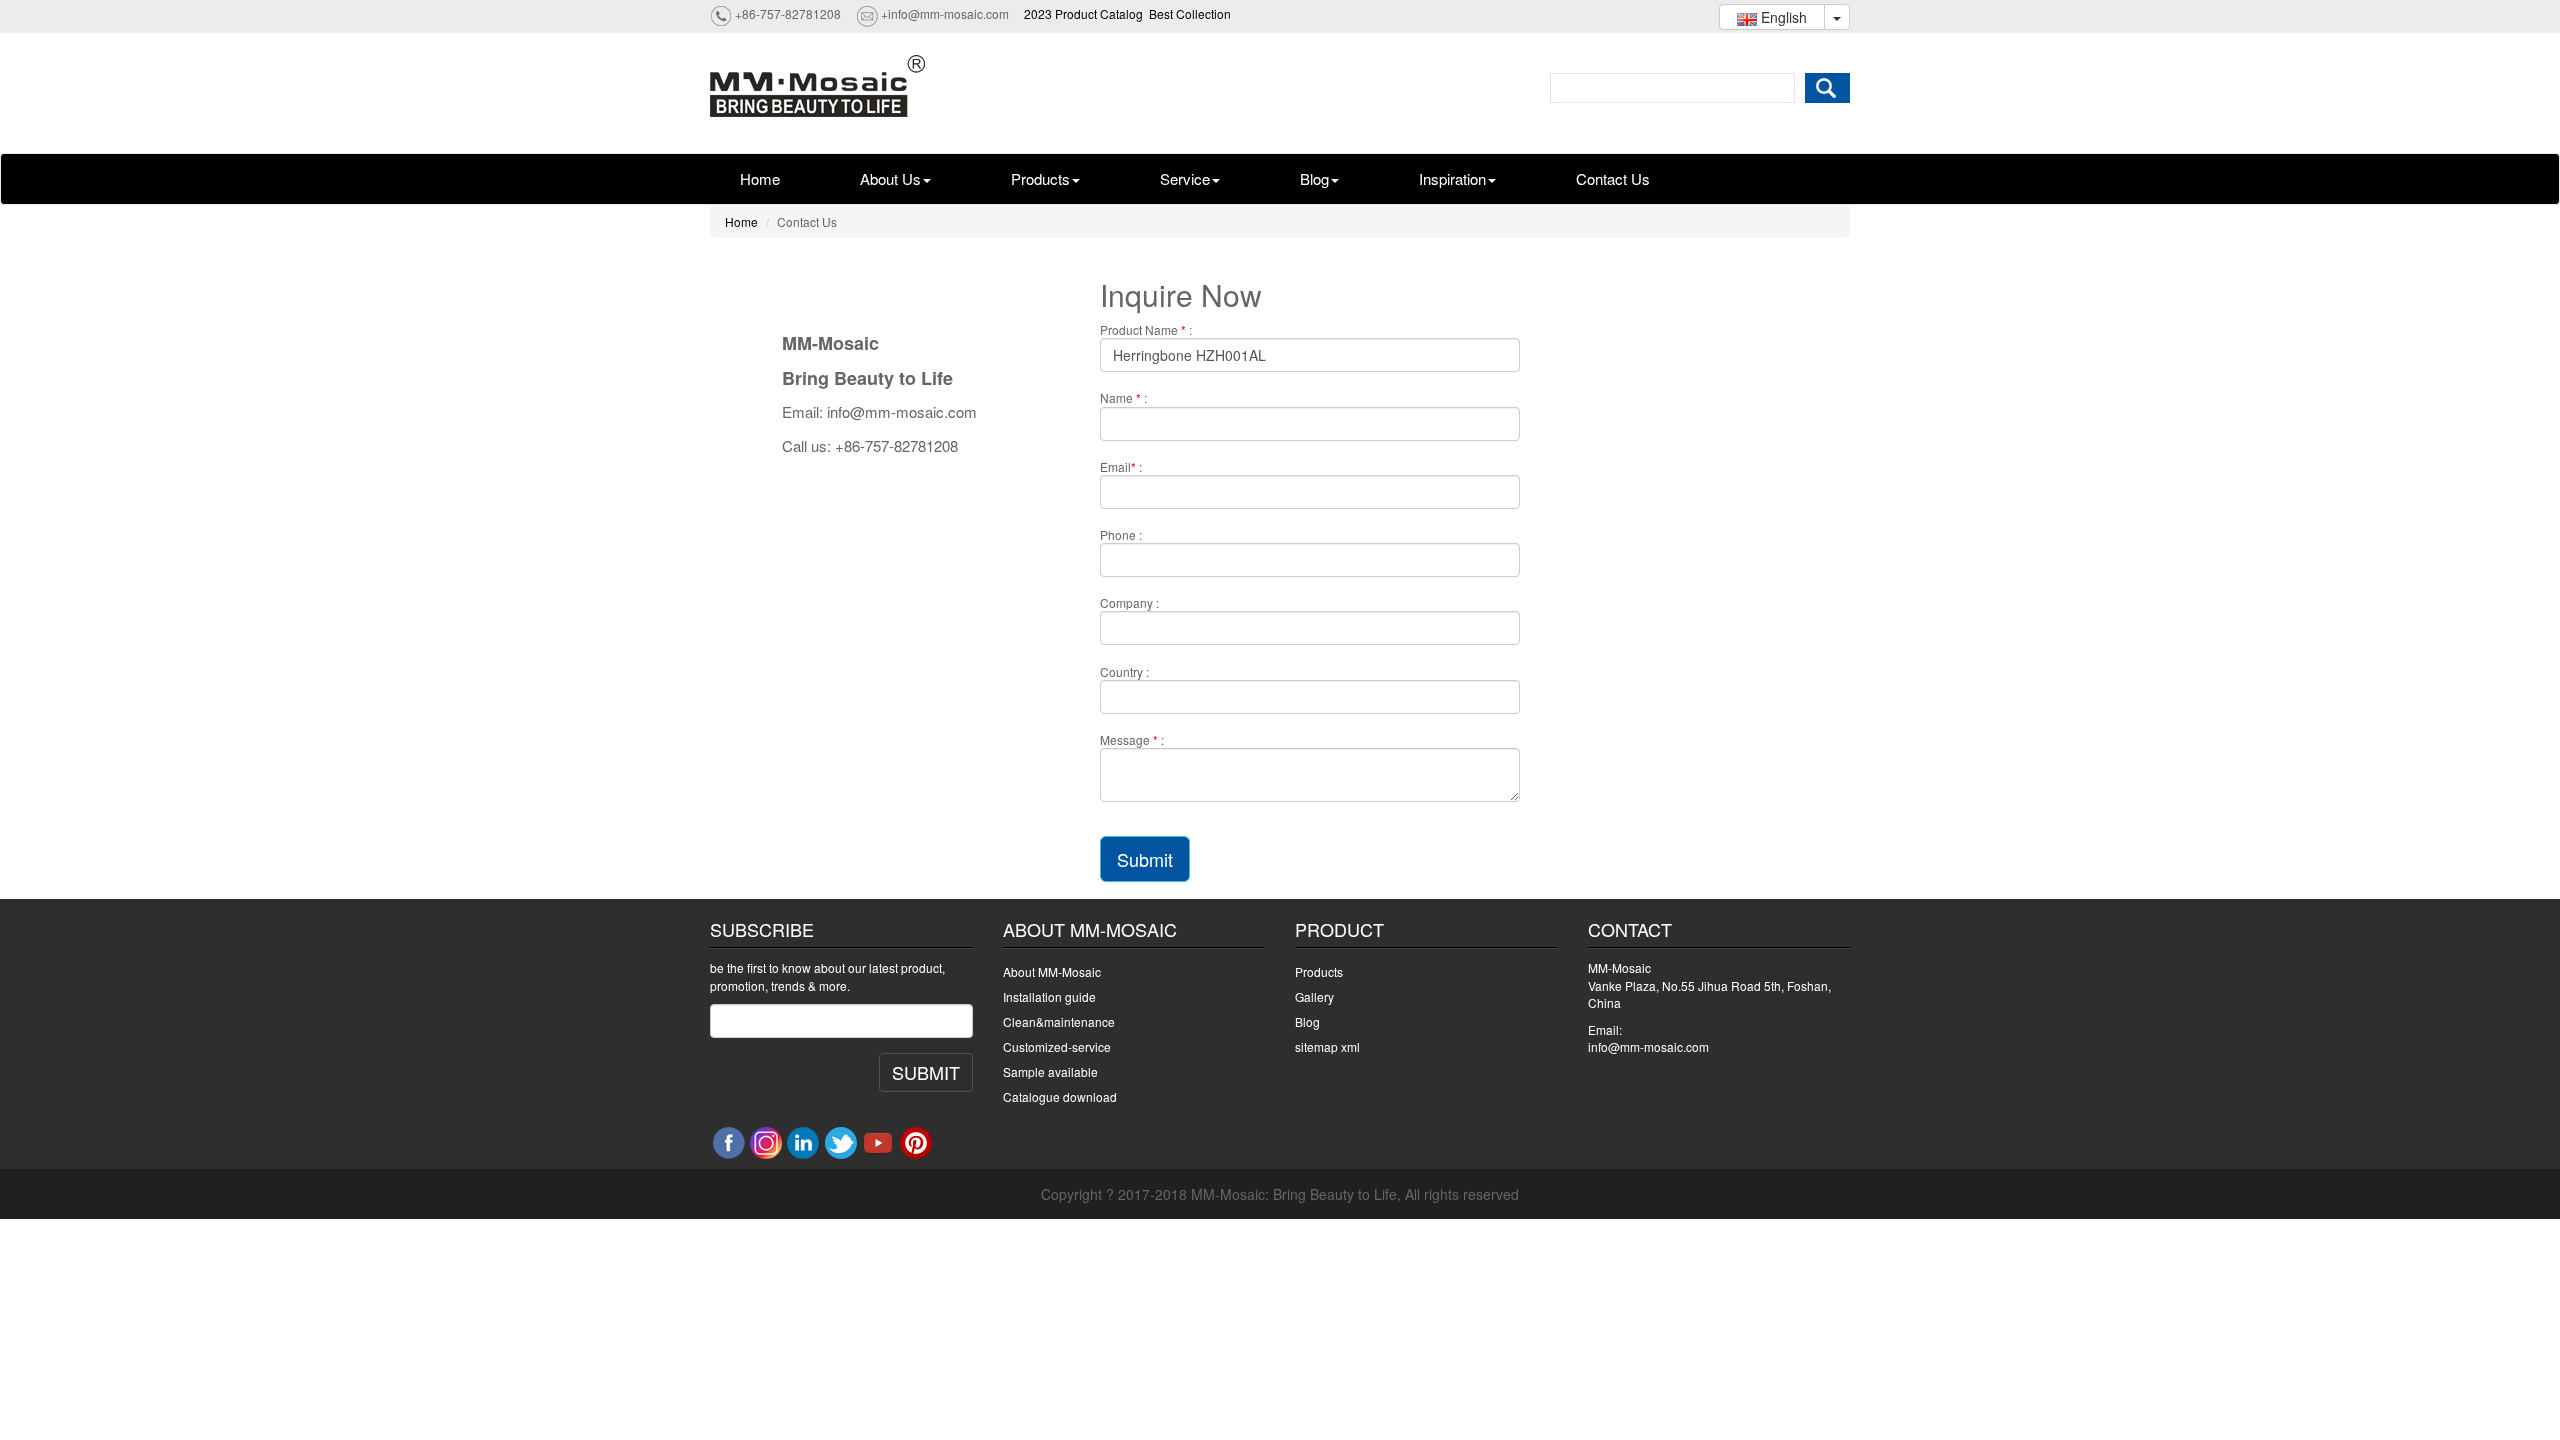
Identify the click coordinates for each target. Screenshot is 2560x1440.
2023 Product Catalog (1083, 13)
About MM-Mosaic (1052, 971)
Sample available (1050, 1071)
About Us (890, 178)
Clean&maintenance (1059, 1021)
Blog (1314, 178)
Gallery (1314, 996)
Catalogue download (1060, 1096)
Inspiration (1452, 178)
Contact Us (1613, 178)
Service (1185, 178)
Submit (1145, 859)
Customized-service (1057, 1046)
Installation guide (1049, 996)
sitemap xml (1327, 1046)
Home (760, 178)
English (1782, 17)
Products (1040, 178)
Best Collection (1190, 13)
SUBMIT (926, 1072)
